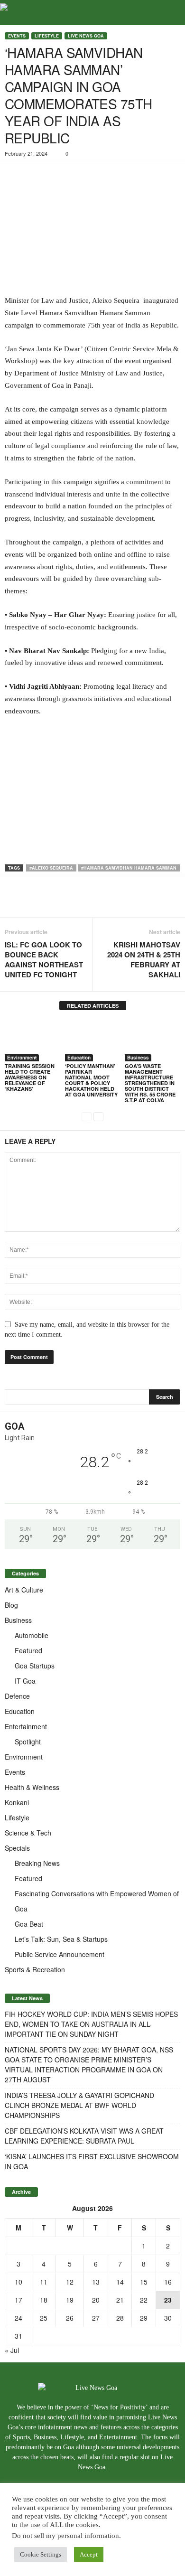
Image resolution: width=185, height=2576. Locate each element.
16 (168, 2282)
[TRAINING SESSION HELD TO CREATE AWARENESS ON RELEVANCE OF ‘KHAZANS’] (32, 1041)
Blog (11, 1605)
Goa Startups (35, 1666)
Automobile (32, 1635)
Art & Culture (24, 1590)
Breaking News (37, 1863)
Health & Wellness (32, 1787)
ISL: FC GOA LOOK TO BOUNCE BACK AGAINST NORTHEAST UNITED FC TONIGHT (44, 960)
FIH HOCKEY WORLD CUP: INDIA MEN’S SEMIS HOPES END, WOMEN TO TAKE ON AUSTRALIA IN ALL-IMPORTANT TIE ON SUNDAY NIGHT (91, 2024)
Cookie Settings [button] (41, 2554)
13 (96, 2282)
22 (144, 2300)
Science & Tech (28, 1833)
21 (120, 2300)
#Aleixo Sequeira (51, 868)
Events (17, 36)
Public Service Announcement (60, 1954)
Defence (17, 1696)
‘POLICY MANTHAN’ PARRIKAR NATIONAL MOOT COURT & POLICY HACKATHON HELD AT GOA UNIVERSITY (91, 1080)
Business (138, 1058)
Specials (17, 1848)
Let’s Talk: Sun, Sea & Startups (61, 1939)
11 (44, 2282)
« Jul (12, 2350)
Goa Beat (29, 1924)
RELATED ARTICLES (93, 1006)
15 (144, 2282)
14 (120, 2282)
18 (44, 2300)
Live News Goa (86, 36)
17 (18, 2300)
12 (70, 2282)
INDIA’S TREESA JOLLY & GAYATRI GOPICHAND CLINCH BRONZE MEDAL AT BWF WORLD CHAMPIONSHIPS (79, 2105)
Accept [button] (89, 2554)
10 (18, 2282)
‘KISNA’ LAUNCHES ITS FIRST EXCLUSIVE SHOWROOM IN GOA (92, 2161)
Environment (22, 1058)
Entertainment (26, 1726)
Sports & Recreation (35, 1969)
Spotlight (28, 1742)
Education (79, 1058)
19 (70, 2300)
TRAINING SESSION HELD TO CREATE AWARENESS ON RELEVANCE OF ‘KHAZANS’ (30, 1077)
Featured (28, 1650)
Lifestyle (47, 36)
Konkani (17, 1802)
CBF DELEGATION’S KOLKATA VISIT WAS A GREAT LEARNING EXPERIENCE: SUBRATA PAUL (84, 2136)
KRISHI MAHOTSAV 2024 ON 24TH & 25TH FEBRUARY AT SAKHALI (144, 960)
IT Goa (25, 1681)
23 (168, 2300)
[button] (170, 13)
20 (96, 2300)
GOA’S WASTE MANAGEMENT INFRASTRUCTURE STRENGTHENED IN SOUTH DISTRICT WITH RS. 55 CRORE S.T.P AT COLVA (150, 1083)
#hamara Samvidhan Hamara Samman (129, 868)
